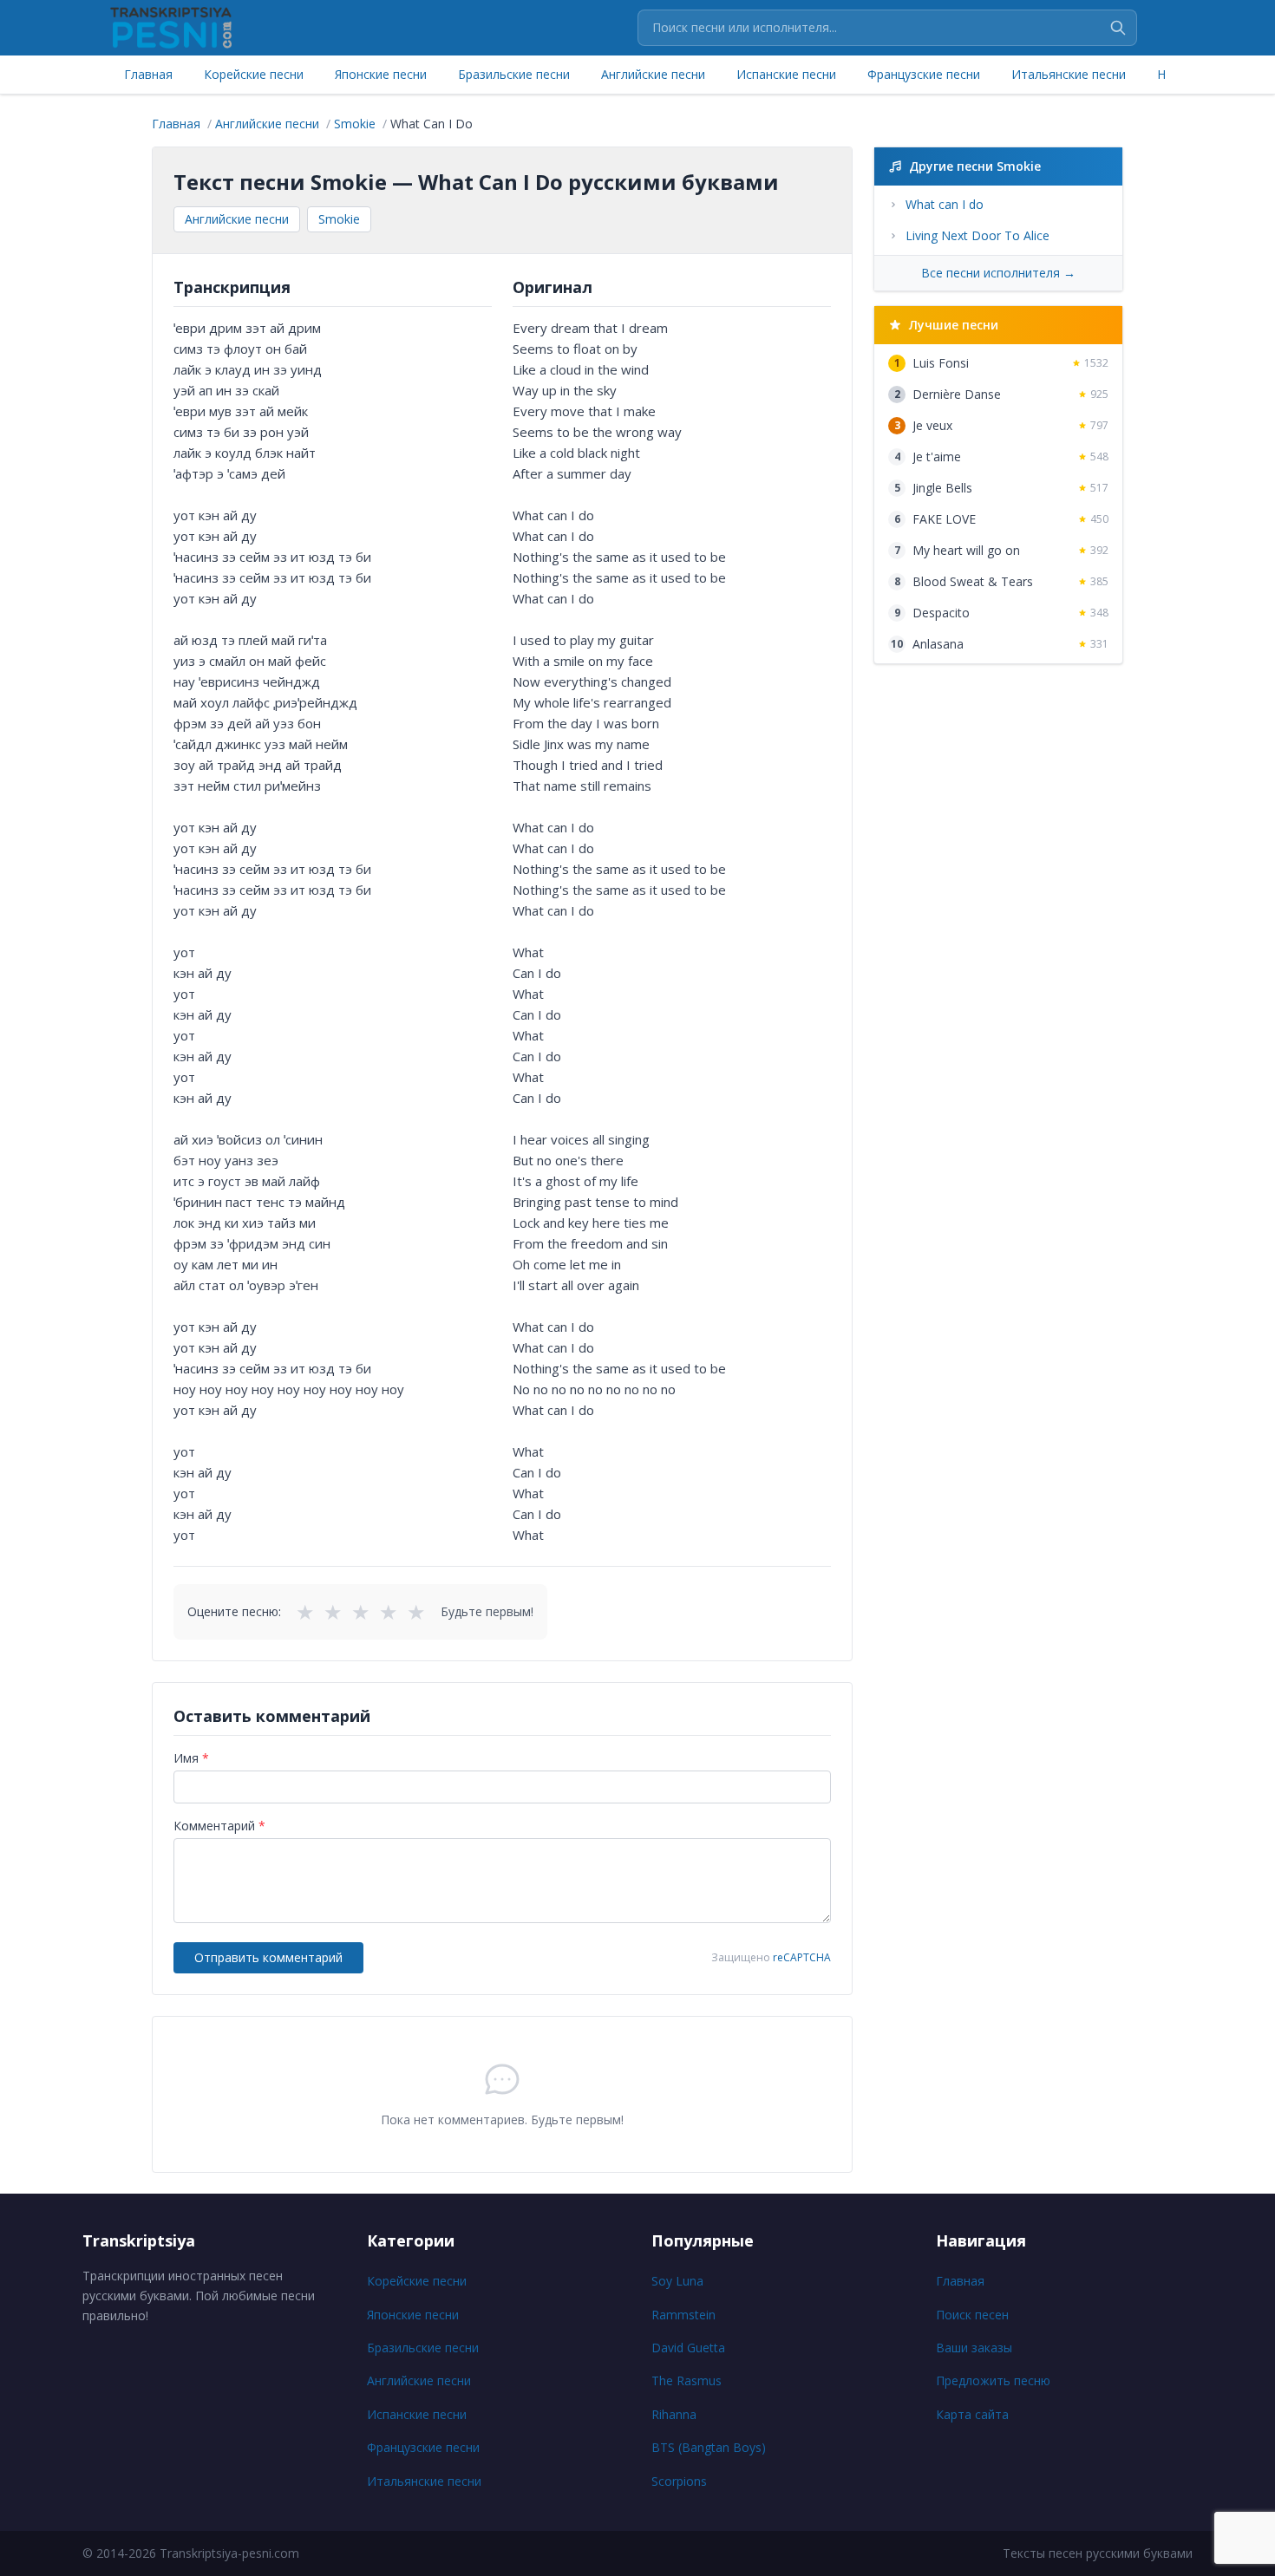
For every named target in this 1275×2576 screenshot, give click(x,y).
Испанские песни (786, 74)
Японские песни (381, 74)
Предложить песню (993, 2380)
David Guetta (688, 2348)
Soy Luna (677, 2281)
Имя (191, 1758)
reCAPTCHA (802, 1957)
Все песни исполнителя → (998, 273)
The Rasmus (687, 2380)
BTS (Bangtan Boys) (709, 2447)
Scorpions (679, 2481)
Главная (148, 74)
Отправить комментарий (268, 1957)
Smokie (339, 219)
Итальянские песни (1069, 74)
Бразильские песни (514, 74)
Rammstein (683, 2315)
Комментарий (219, 1826)
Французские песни (924, 74)
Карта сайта (972, 2414)
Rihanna (674, 2414)
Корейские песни (254, 74)
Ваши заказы (974, 2348)
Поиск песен (972, 2315)
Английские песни (653, 74)
